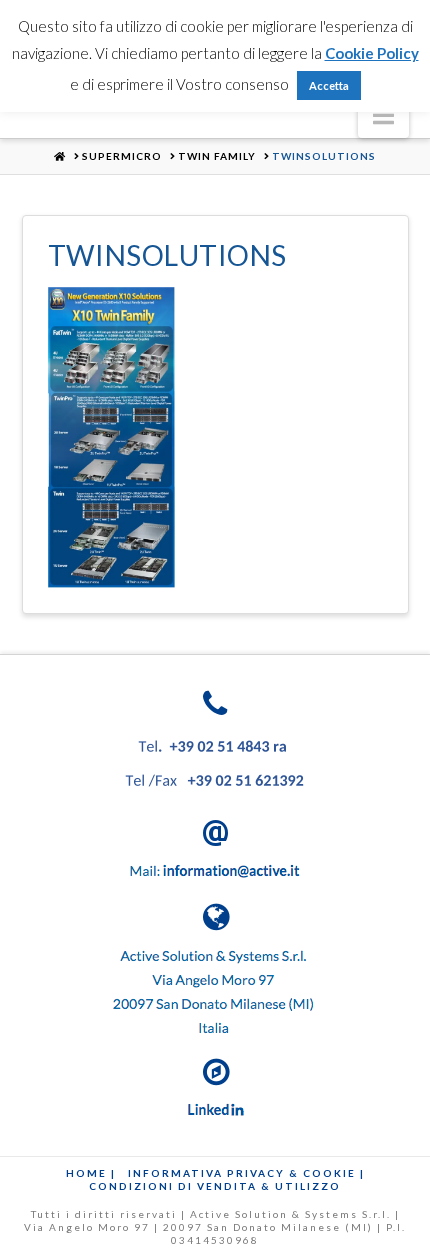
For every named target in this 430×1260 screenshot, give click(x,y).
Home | (91, 1173)
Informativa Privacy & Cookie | (246, 1173)
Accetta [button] (329, 85)
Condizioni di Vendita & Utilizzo (215, 1186)
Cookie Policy (372, 53)
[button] (383, 115)
